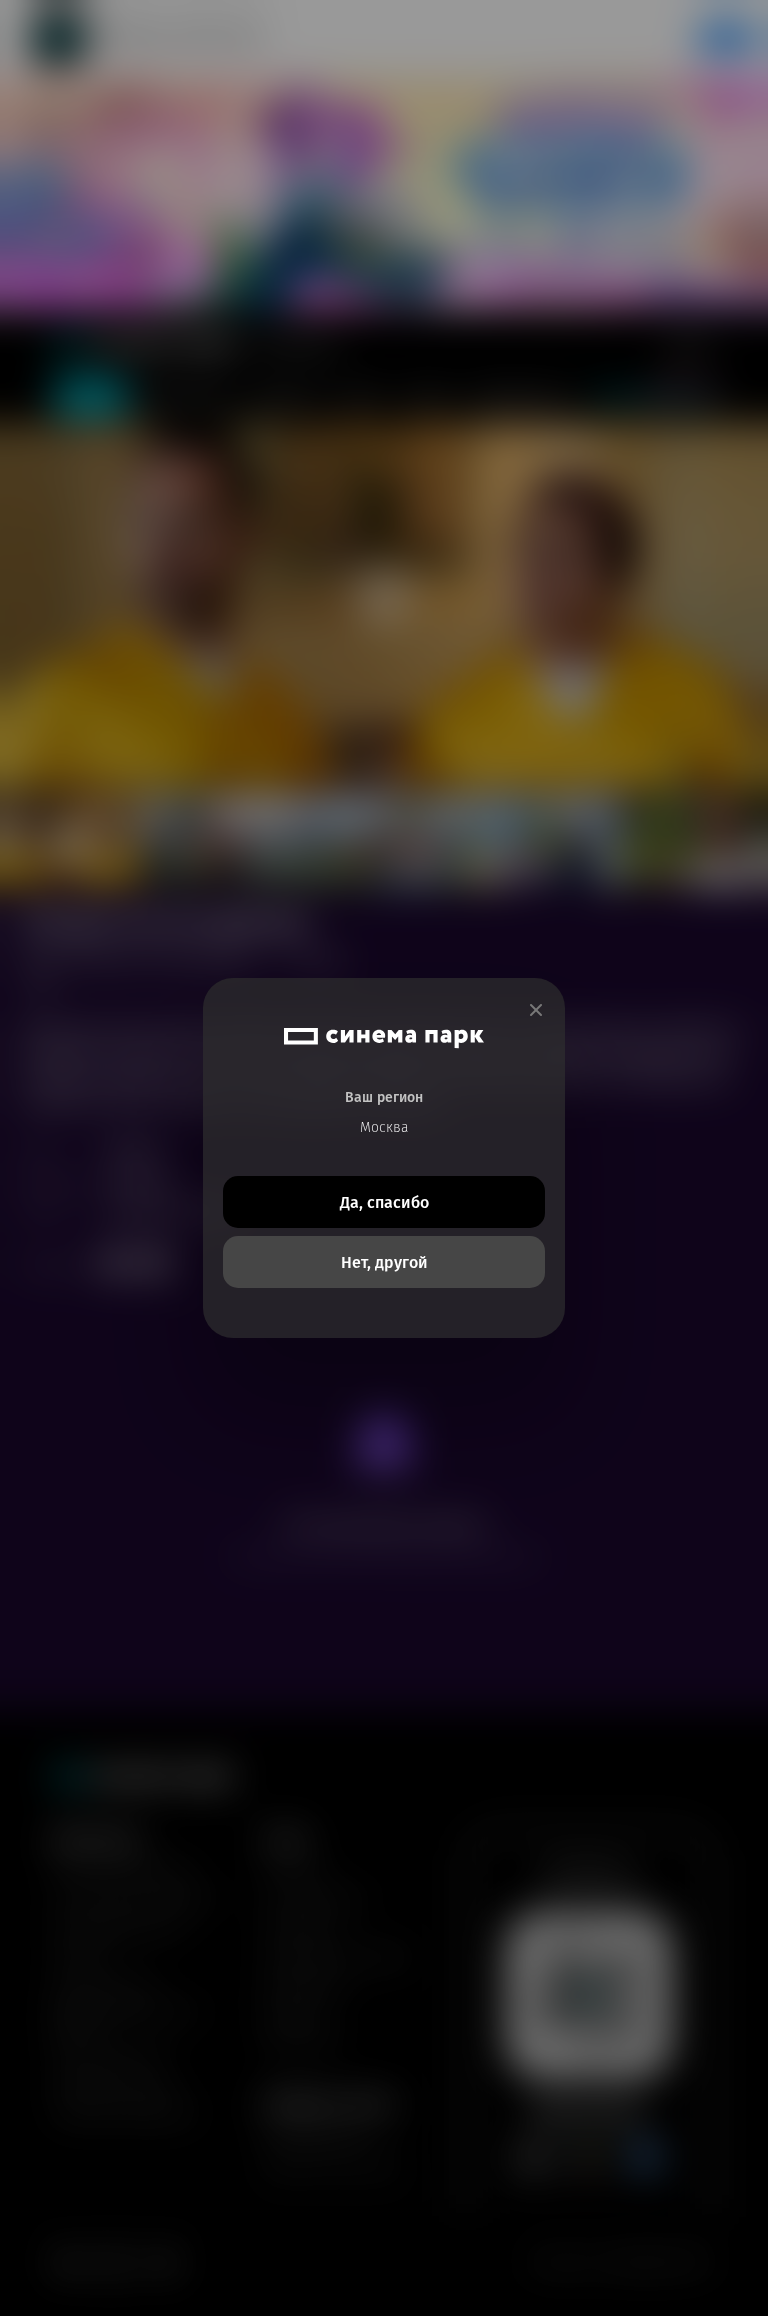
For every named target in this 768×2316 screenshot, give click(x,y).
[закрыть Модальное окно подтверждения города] (536, 1010)
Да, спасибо (384, 1202)
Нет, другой (384, 1262)
